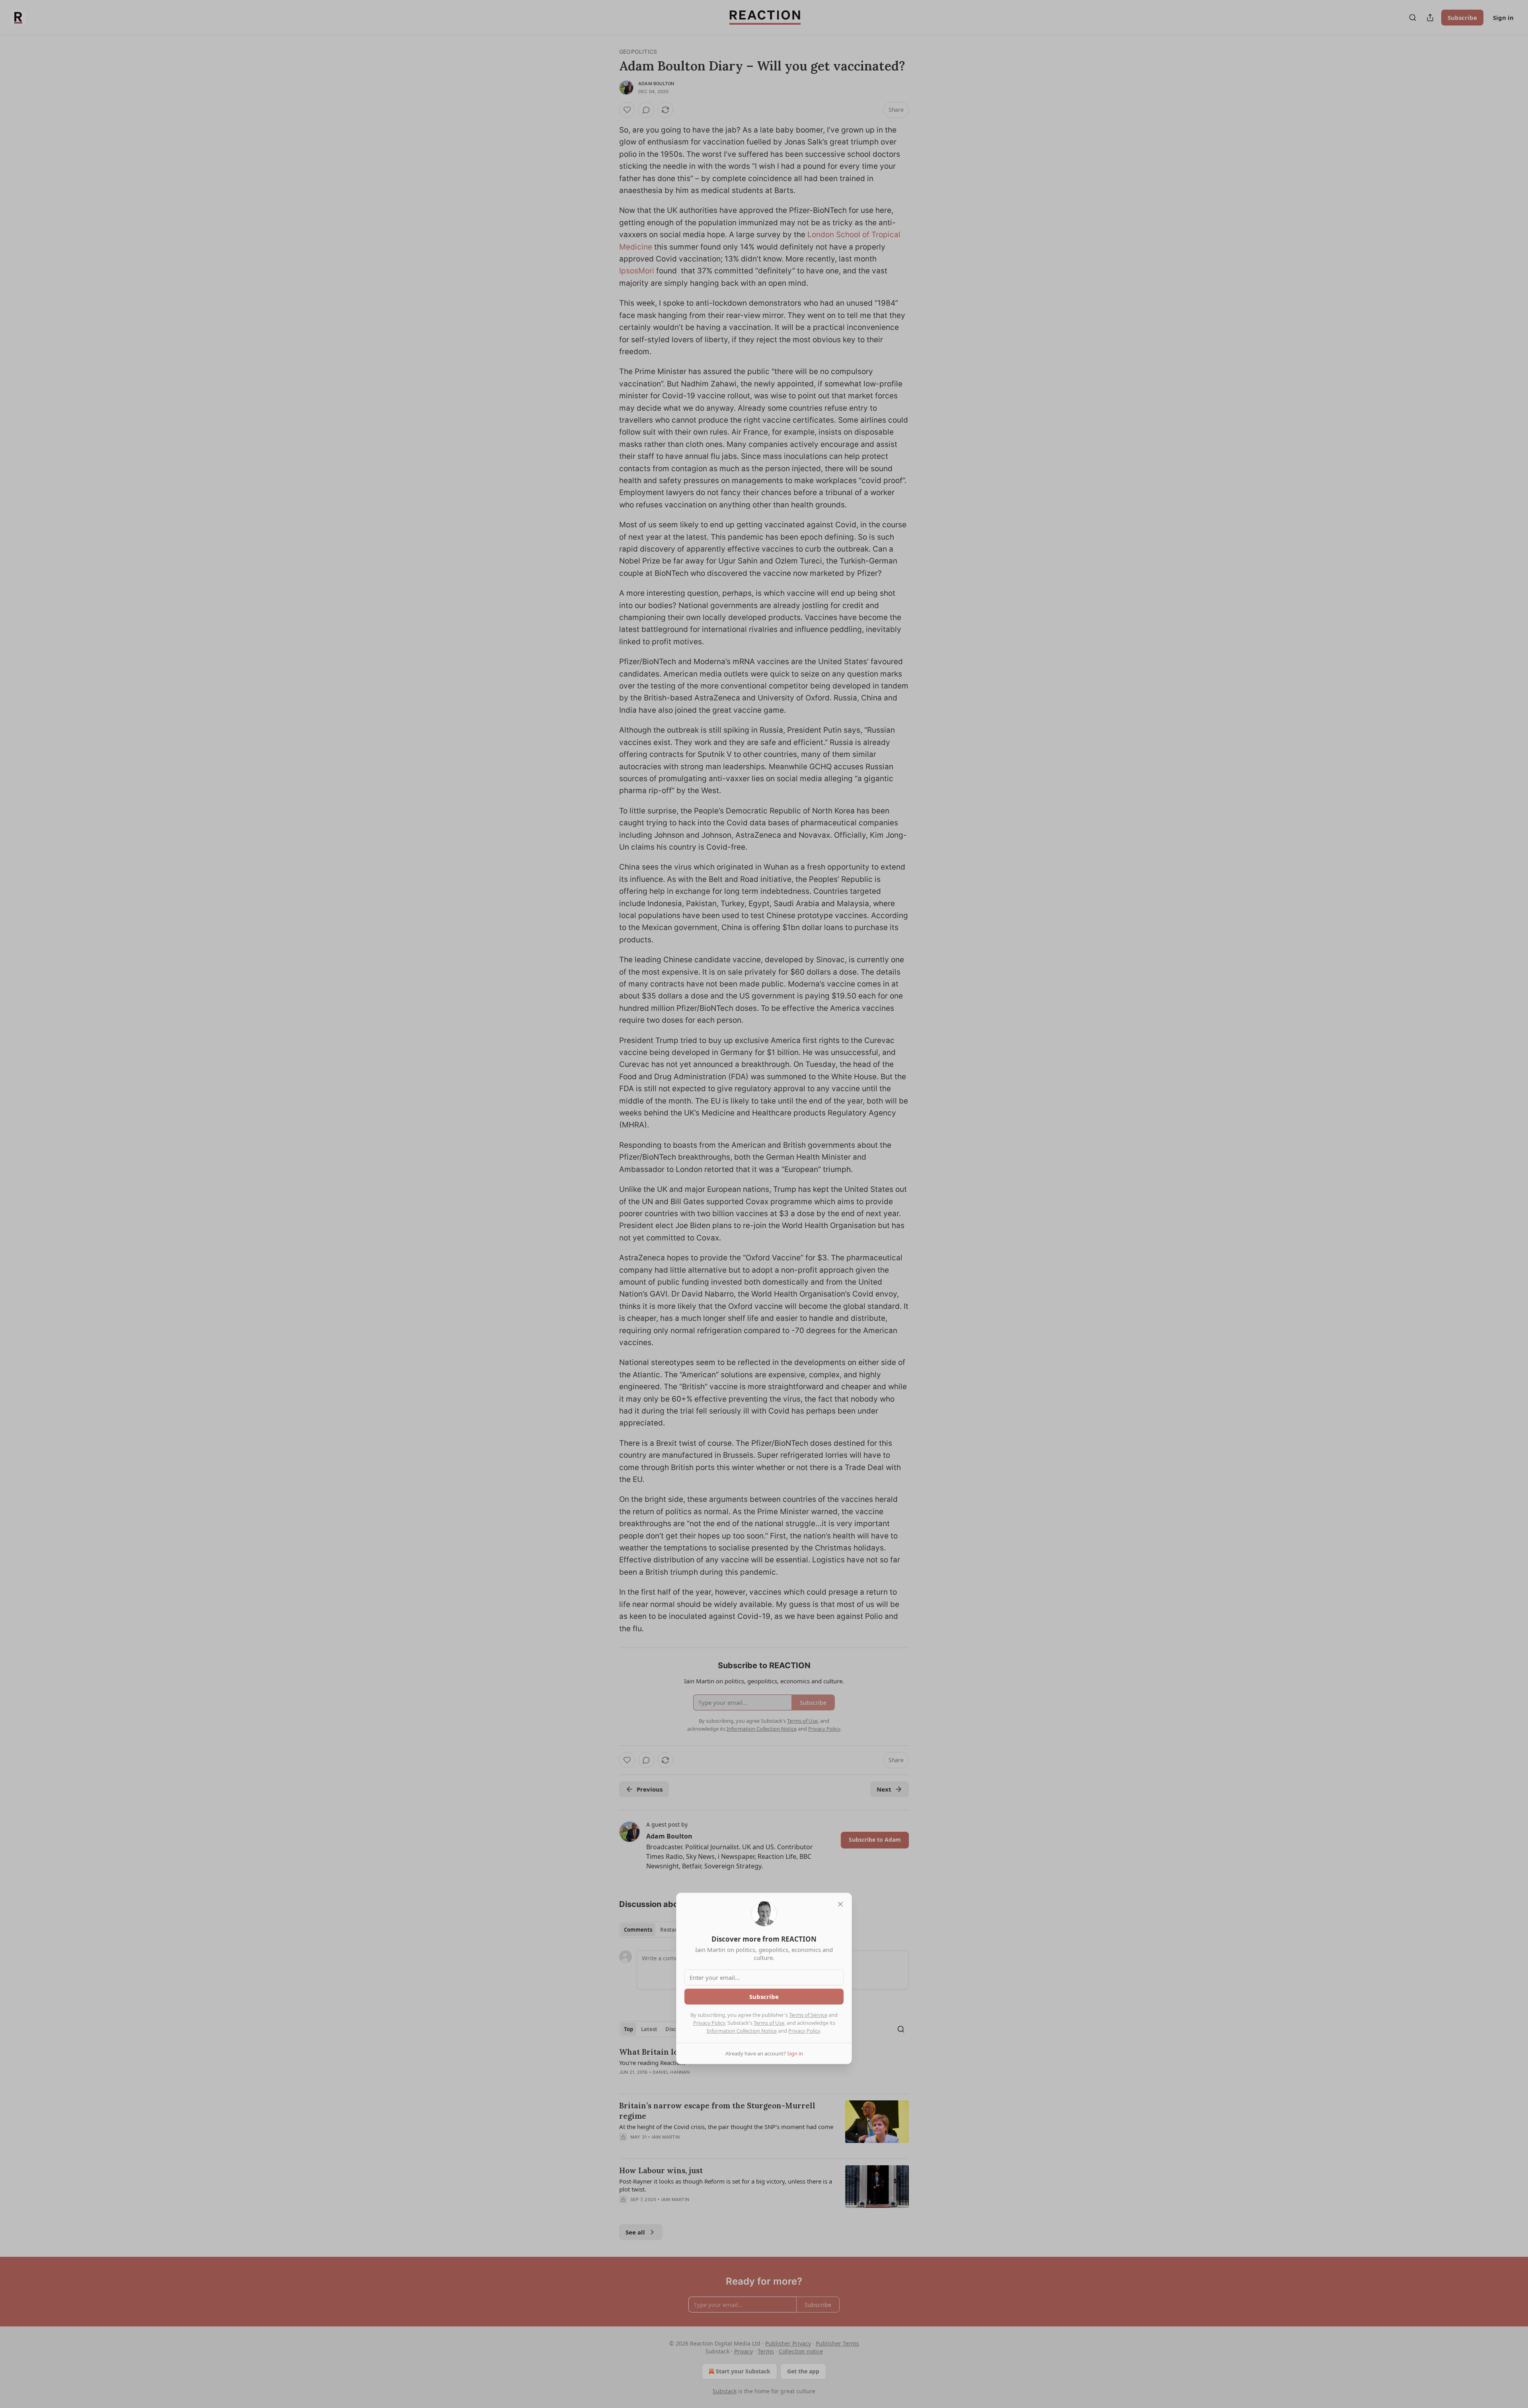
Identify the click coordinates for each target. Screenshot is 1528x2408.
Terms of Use (769, 2023)
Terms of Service (808, 2015)
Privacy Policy (709, 2023)
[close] (840, 1904)
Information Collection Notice (742, 2031)
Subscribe (764, 1997)
